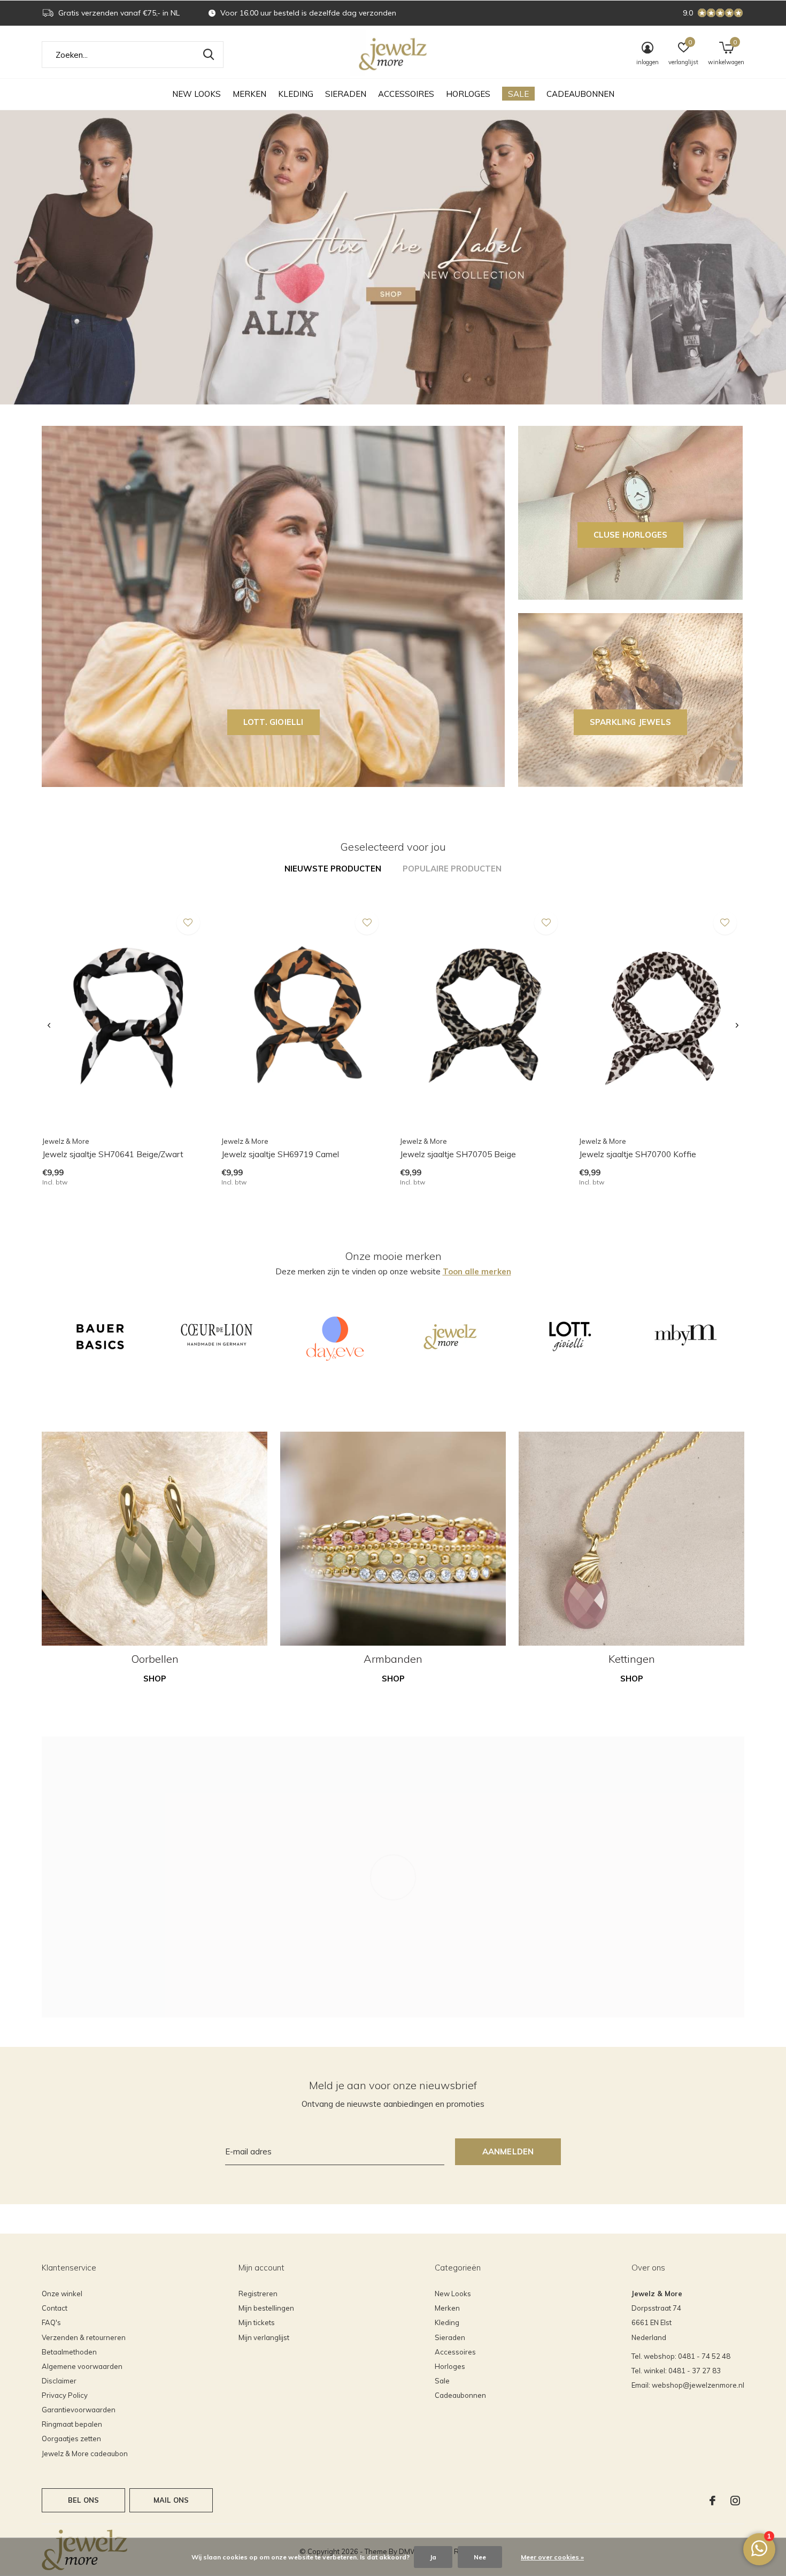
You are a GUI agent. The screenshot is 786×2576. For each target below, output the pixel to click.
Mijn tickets (257, 2322)
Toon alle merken (477, 1271)
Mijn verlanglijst (264, 2337)
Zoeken (209, 55)
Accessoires (406, 94)
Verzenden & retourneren (84, 2337)
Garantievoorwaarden (79, 2410)
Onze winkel (62, 2294)
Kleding (296, 94)
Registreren (258, 2294)
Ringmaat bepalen (72, 2424)
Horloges (468, 94)
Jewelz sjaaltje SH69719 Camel (280, 1154)
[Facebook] (712, 2501)
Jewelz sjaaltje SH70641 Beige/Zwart (113, 1154)
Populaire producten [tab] (452, 869)
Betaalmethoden (69, 2352)
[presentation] (49, 1026)
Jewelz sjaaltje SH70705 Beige (458, 1154)
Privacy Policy (65, 2395)
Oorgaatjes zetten (71, 2439)
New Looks (196, 94)
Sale (518, 94)
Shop (155, 1679)
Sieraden (346, 94)
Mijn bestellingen (266, 2308)
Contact (55, 2308)
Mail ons (171, 2500)
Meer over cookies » (552, 2557)
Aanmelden (508, 2151)
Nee (480, 2557)
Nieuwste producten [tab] (333, 869)
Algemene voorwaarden (82, 2366)
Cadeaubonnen (580, 94)
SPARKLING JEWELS (630, 722)
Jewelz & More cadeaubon (85, 2453)
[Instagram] (735, 2501)
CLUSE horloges (631, 535)
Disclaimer (59, 2381)
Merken (249, 94)
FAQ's (51, 2322)
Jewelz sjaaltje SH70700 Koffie (638, 1154)
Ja (433, 2557)
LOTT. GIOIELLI (273, 722)
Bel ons (83, 2500)
